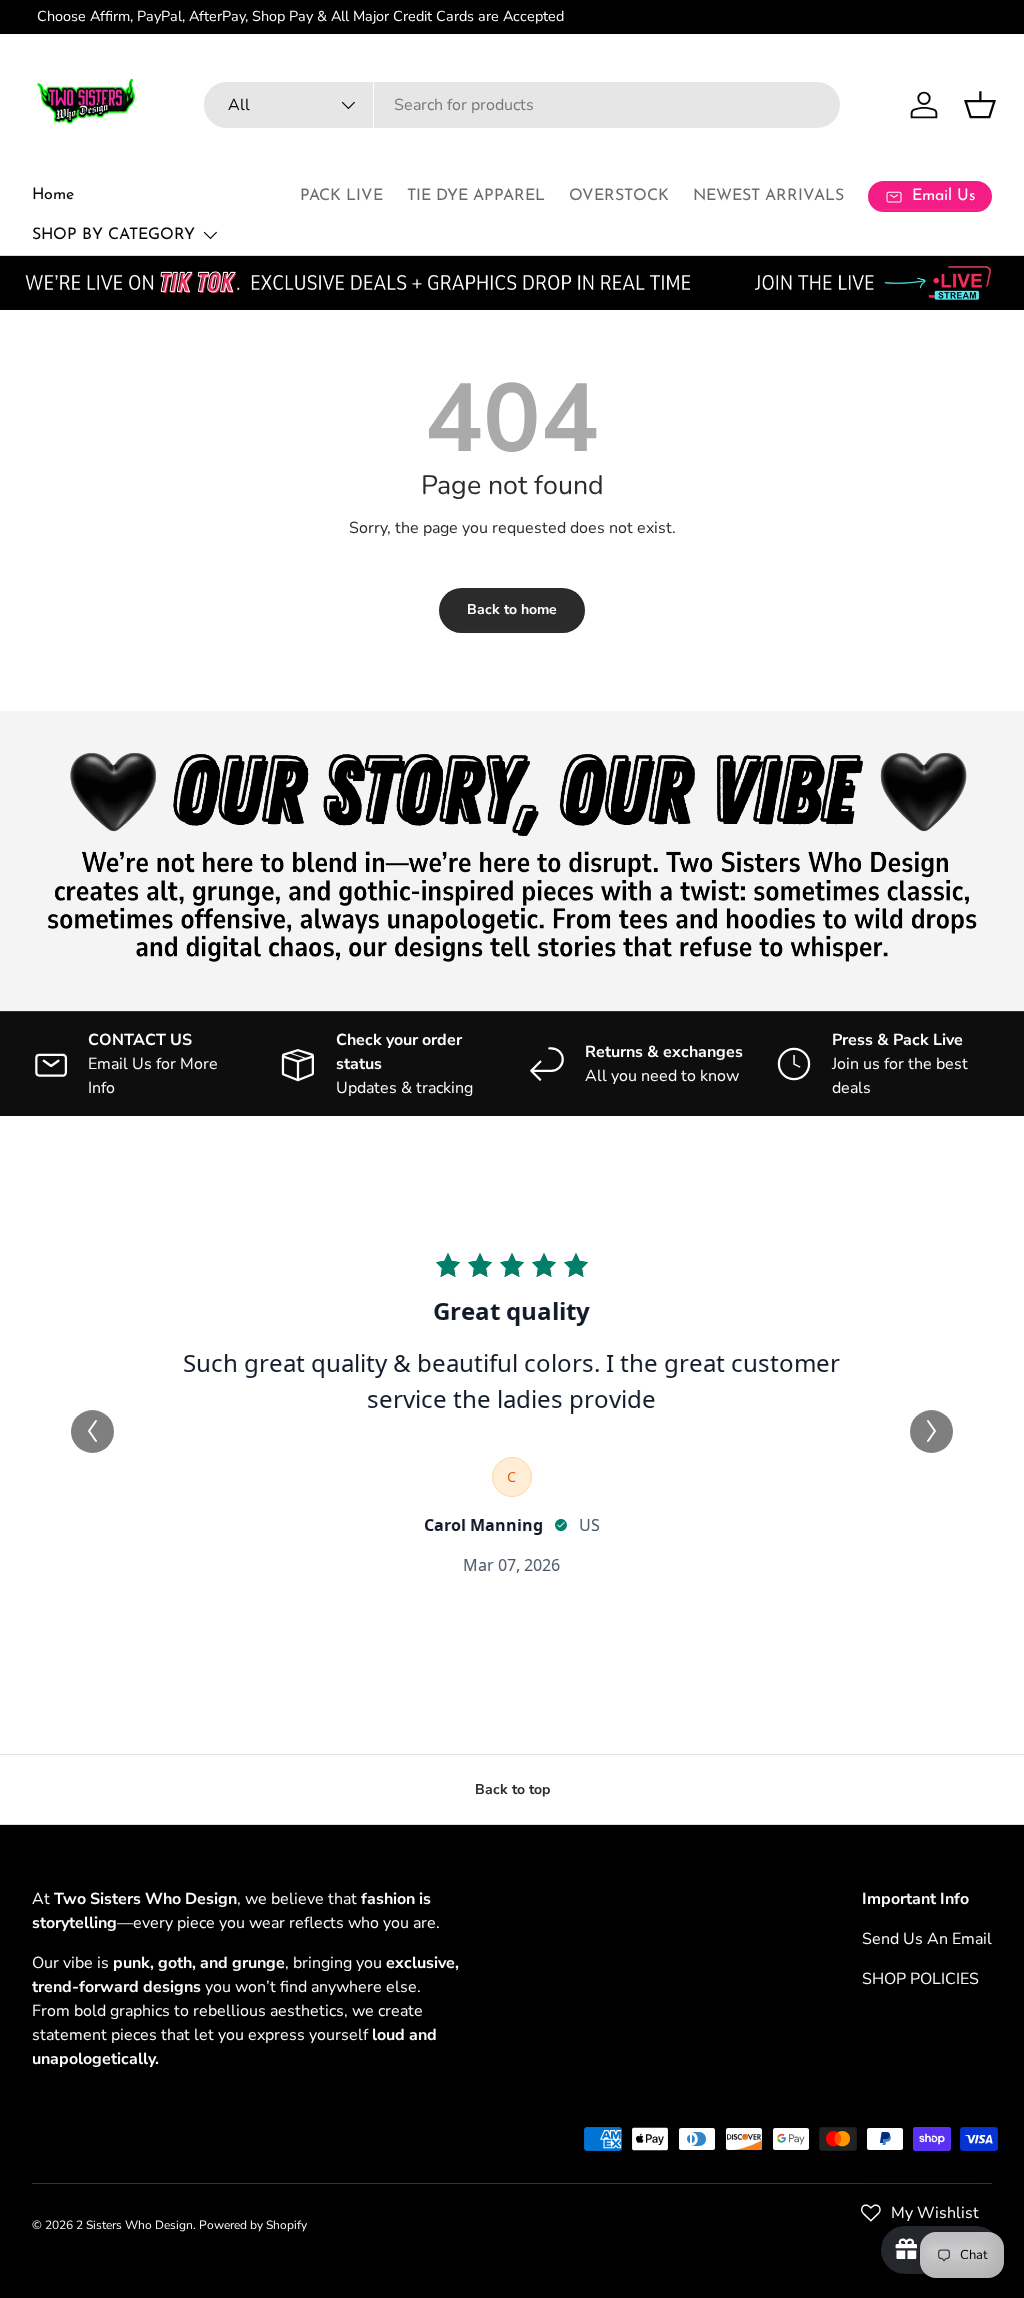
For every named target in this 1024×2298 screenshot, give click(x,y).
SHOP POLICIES (920, 1979)
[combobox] (522, 105)
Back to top (512, 1789)
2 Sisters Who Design (134, 2225)
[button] (980, 105)
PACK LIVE (341, 196)
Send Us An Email (927, 1939)
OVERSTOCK (619, 196)
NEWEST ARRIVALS (768, 196)
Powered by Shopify (253, 2225)
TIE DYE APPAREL (476, 196)
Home (53, 195)
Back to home (512, 609)
